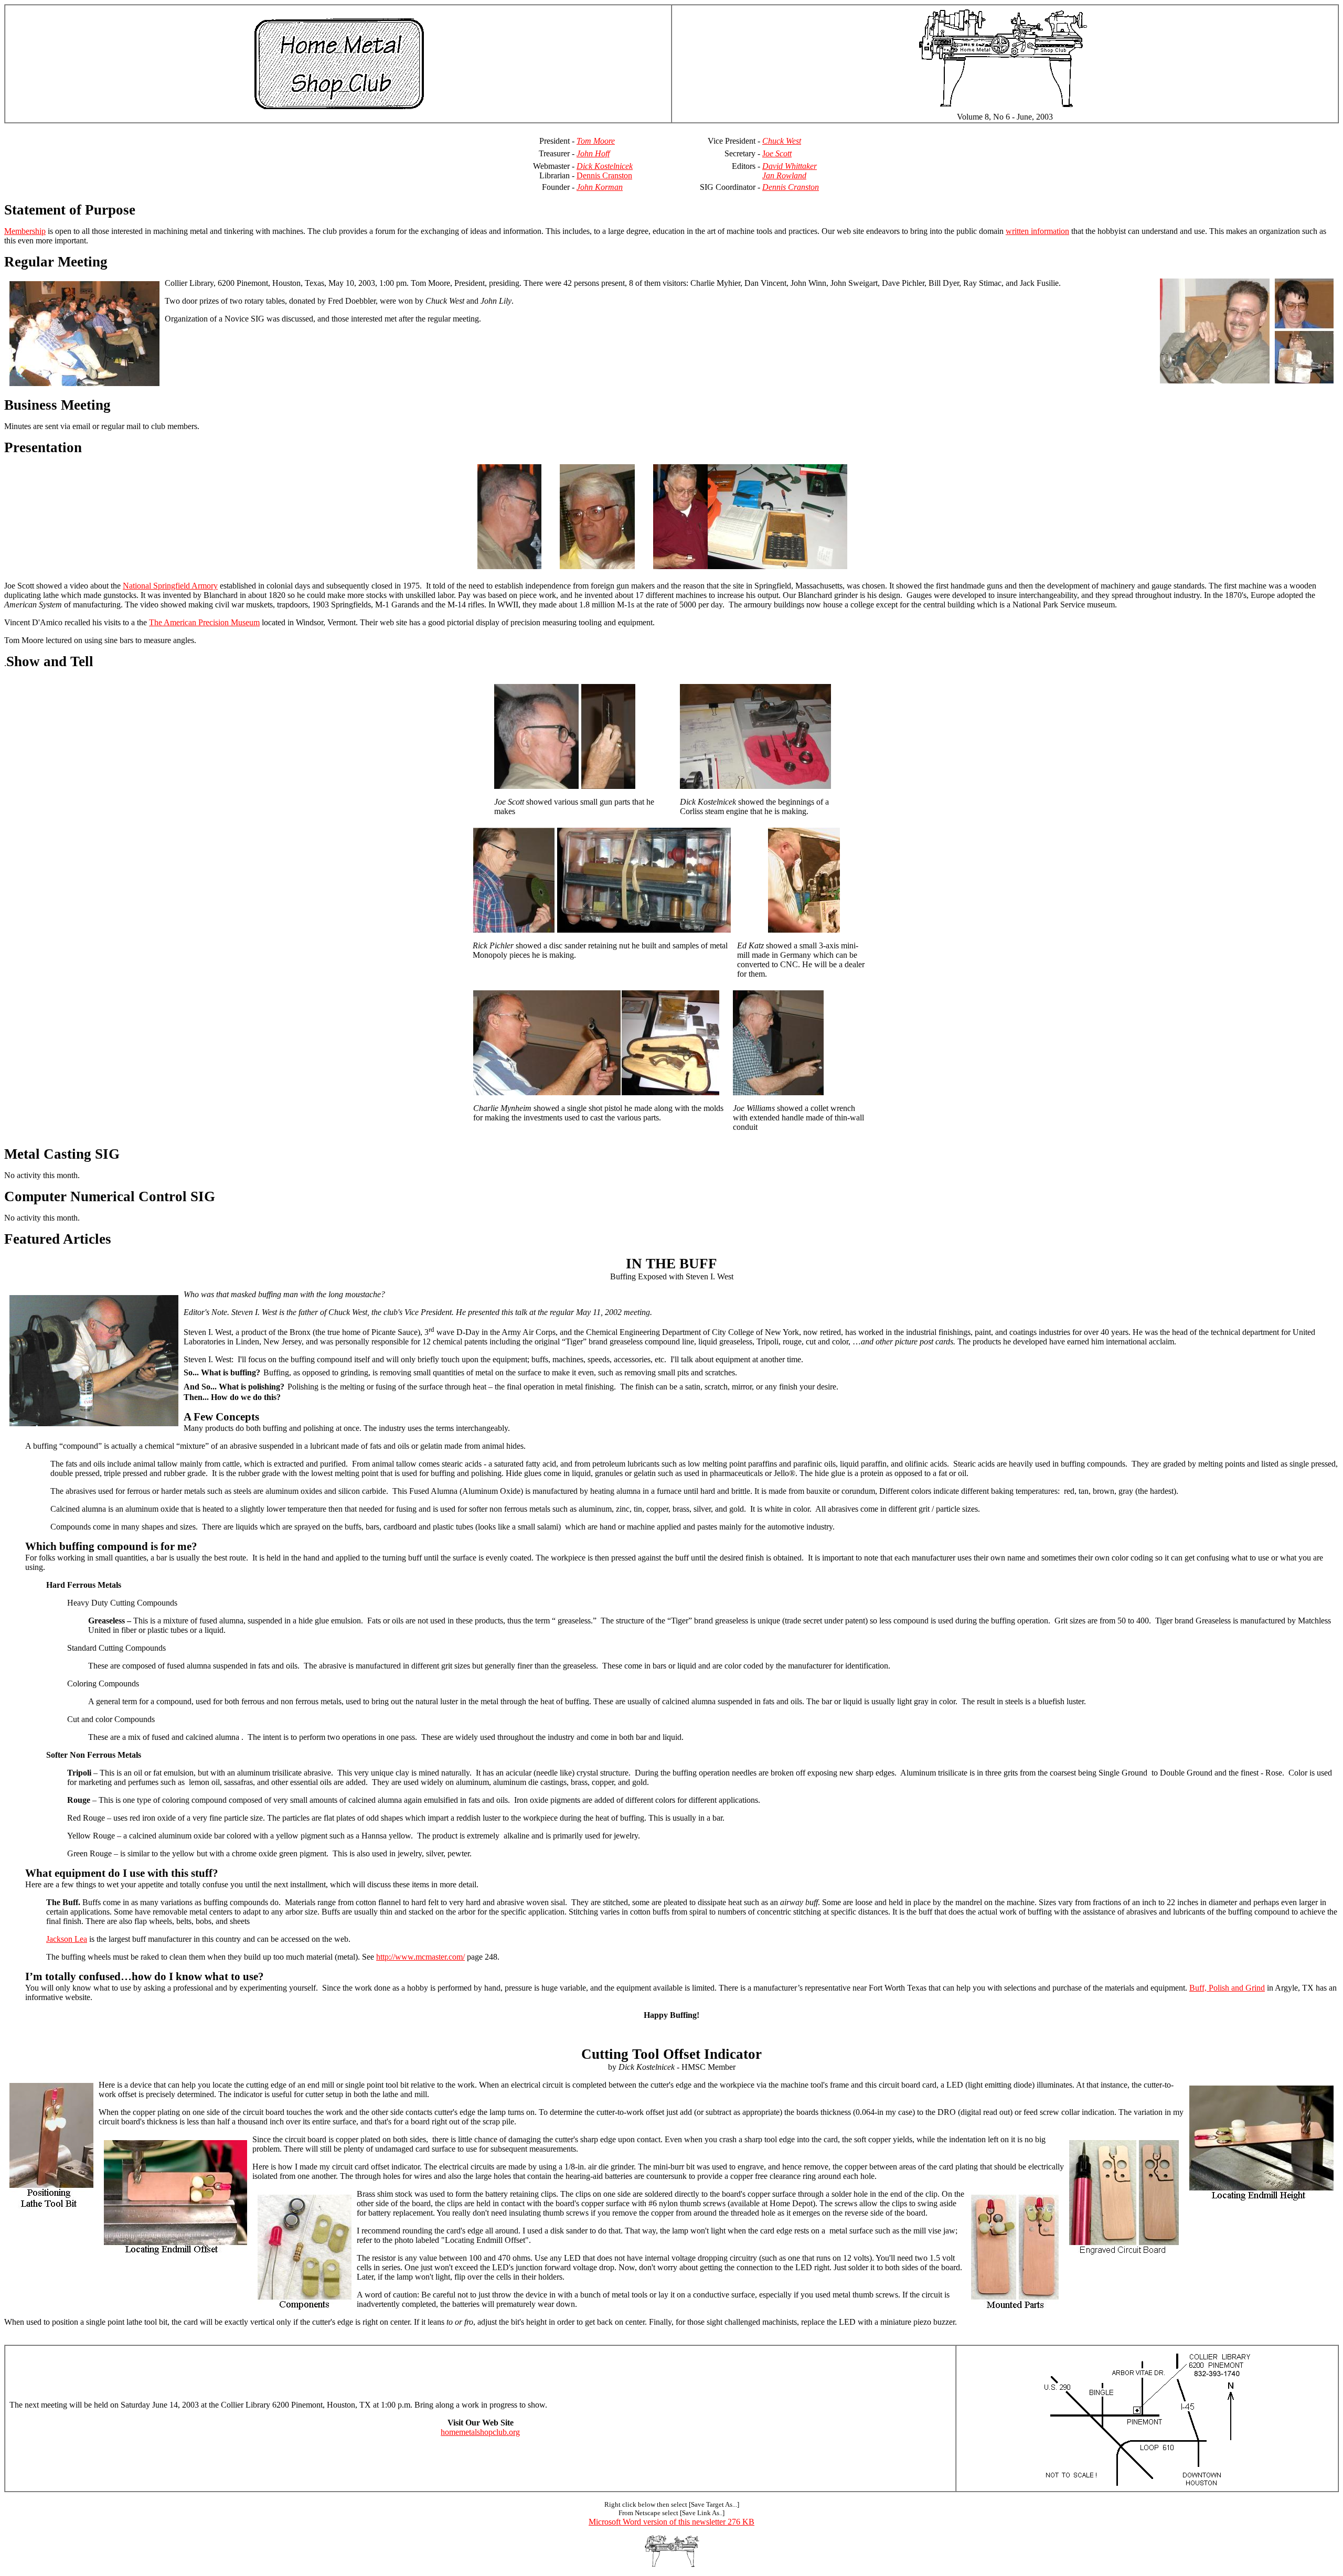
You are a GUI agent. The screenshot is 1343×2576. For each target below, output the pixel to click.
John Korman (600, 187)
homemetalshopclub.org (480, 2432)
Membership (25, 231)
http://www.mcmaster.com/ (420, 1957)
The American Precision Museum (204, 622)
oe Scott (779, 153)
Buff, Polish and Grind (1227, 1988)
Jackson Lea (67, 1939)
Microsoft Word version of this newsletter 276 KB (671, 2522)
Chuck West (782, 141)
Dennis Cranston (604, 175)
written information (1037, 231)
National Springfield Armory (170, 586)
